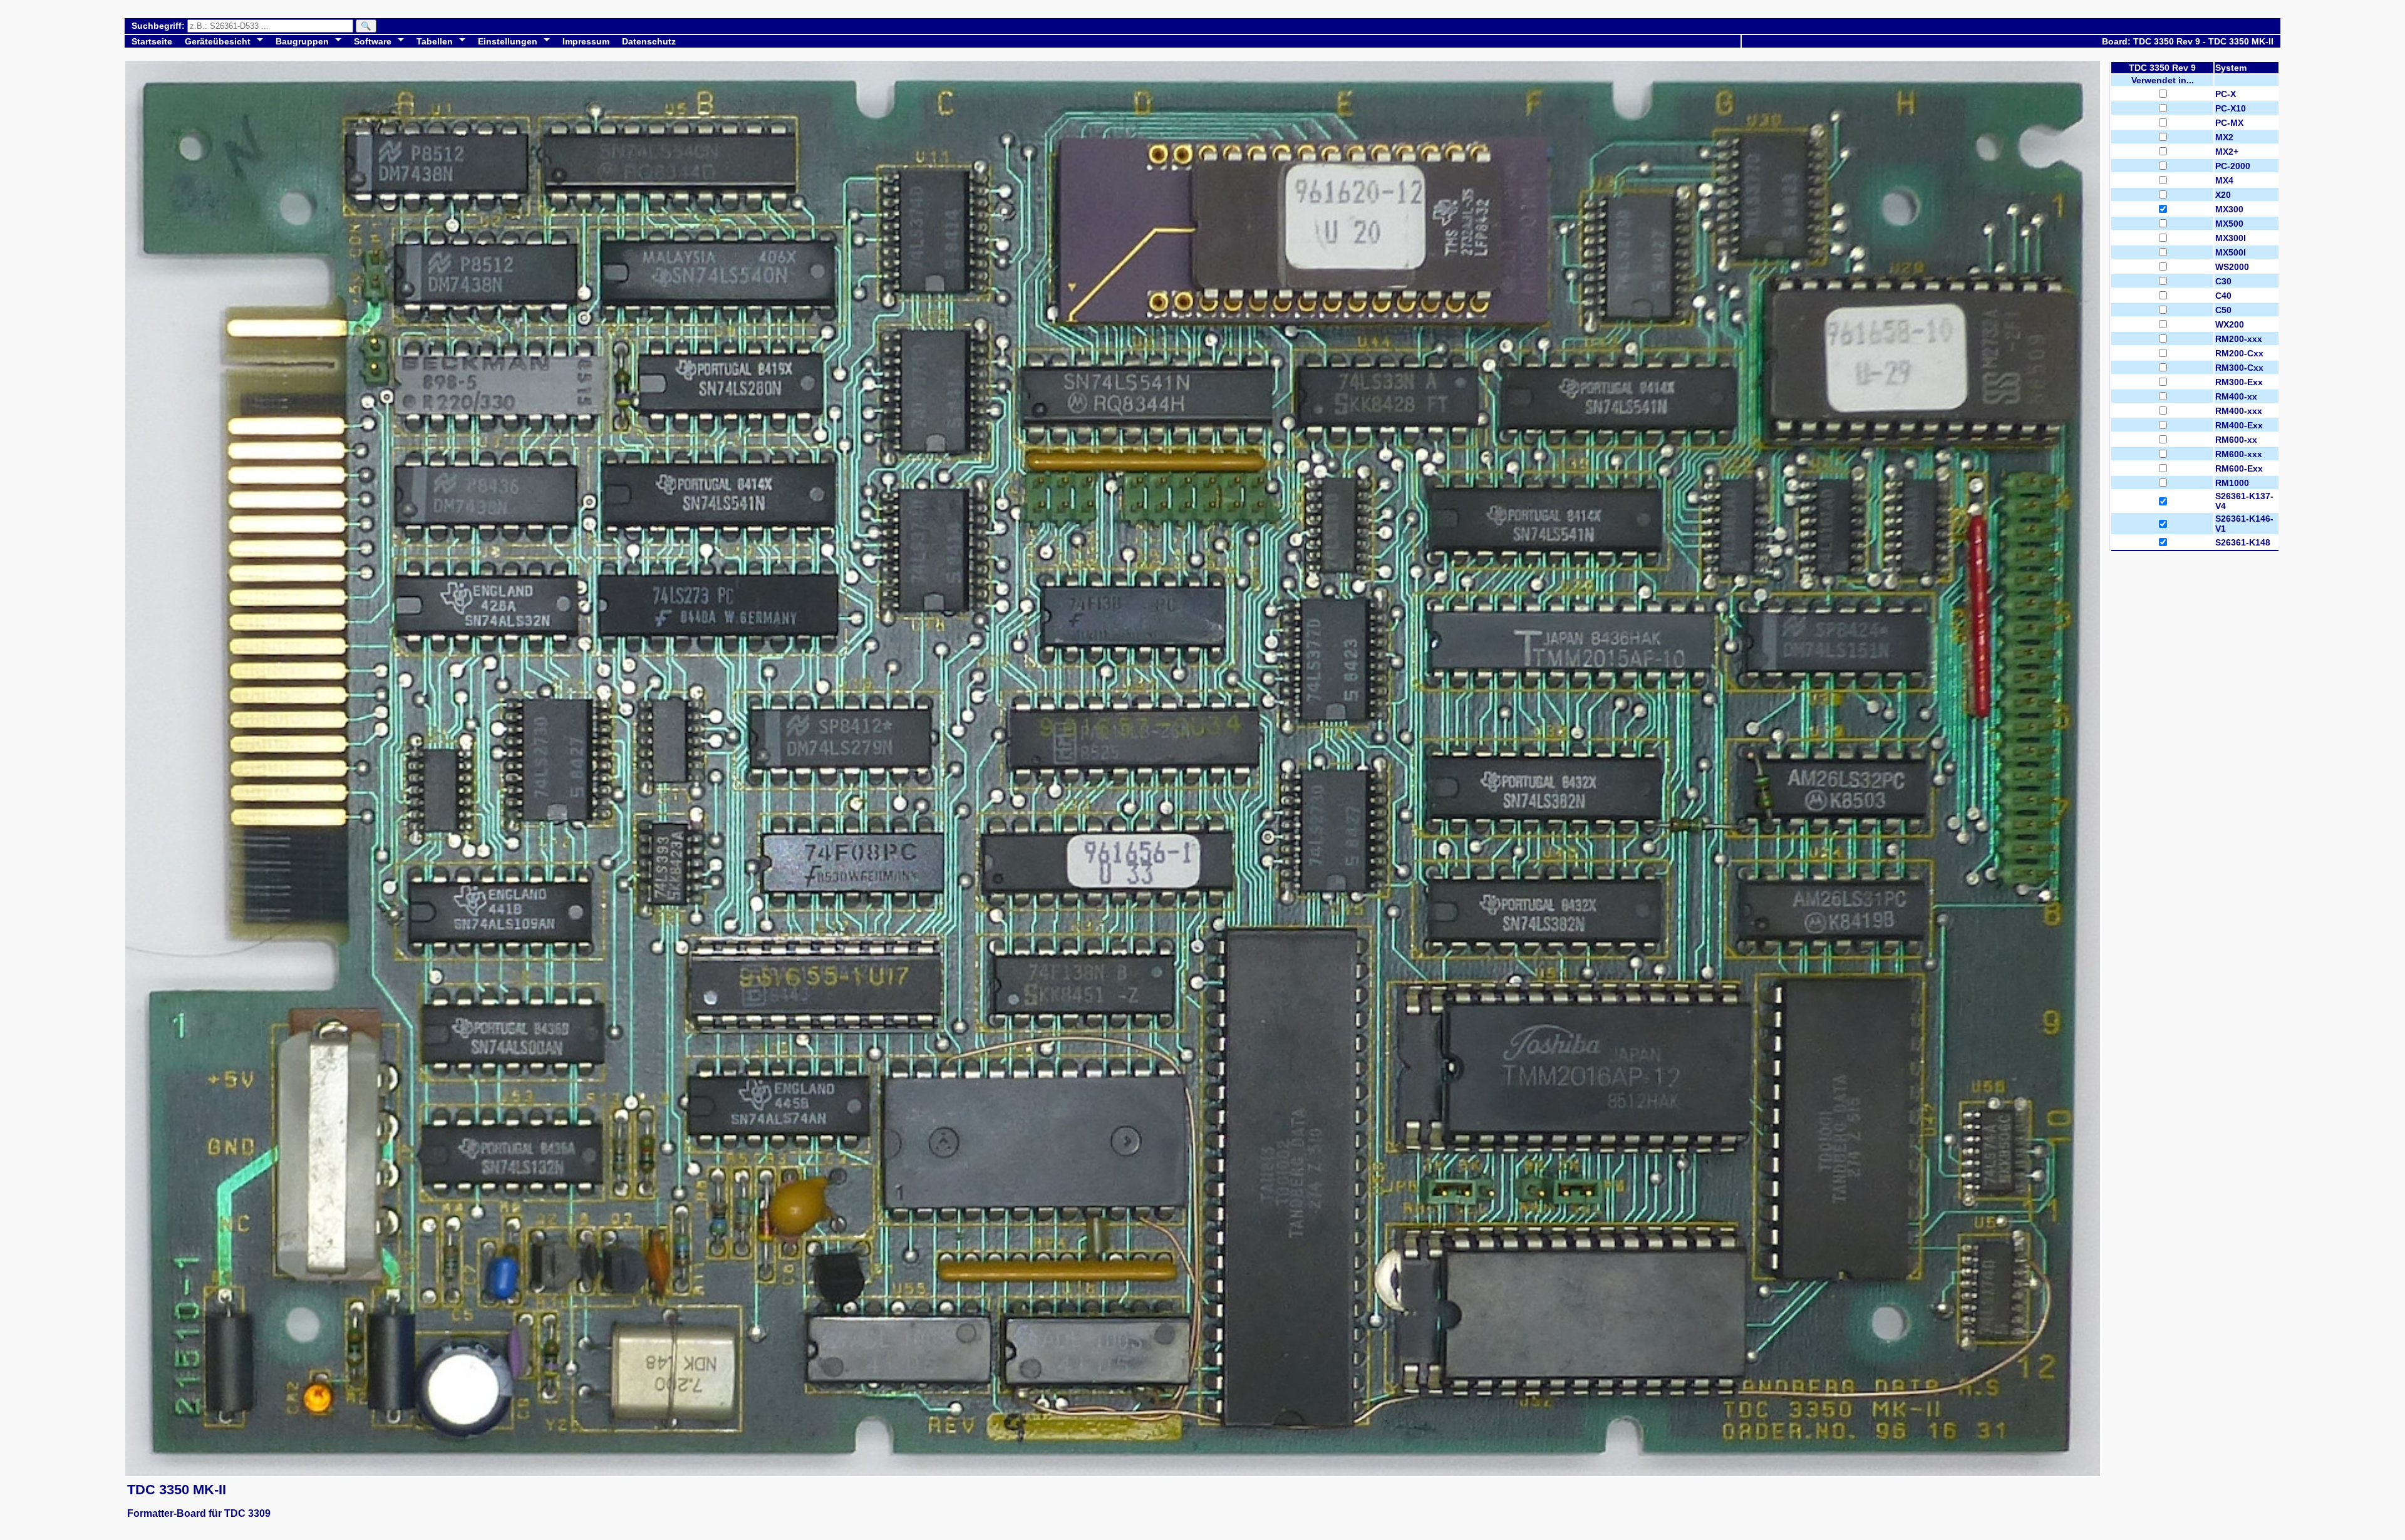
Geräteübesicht (218, 41)
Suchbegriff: (159, 26)
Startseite (152, 41)
